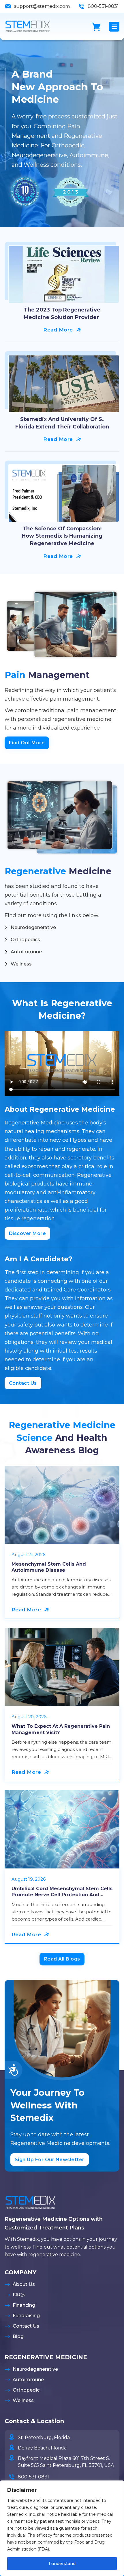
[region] (62, 2528)
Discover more (28, 1233)
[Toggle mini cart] (96, 27)
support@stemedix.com (42, 6)
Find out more (27, 743)
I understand (62, 2564)
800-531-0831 (103, 6)
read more (58, 330)
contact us (23, 1383)
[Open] (114, 27)
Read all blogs (62, 1959)
